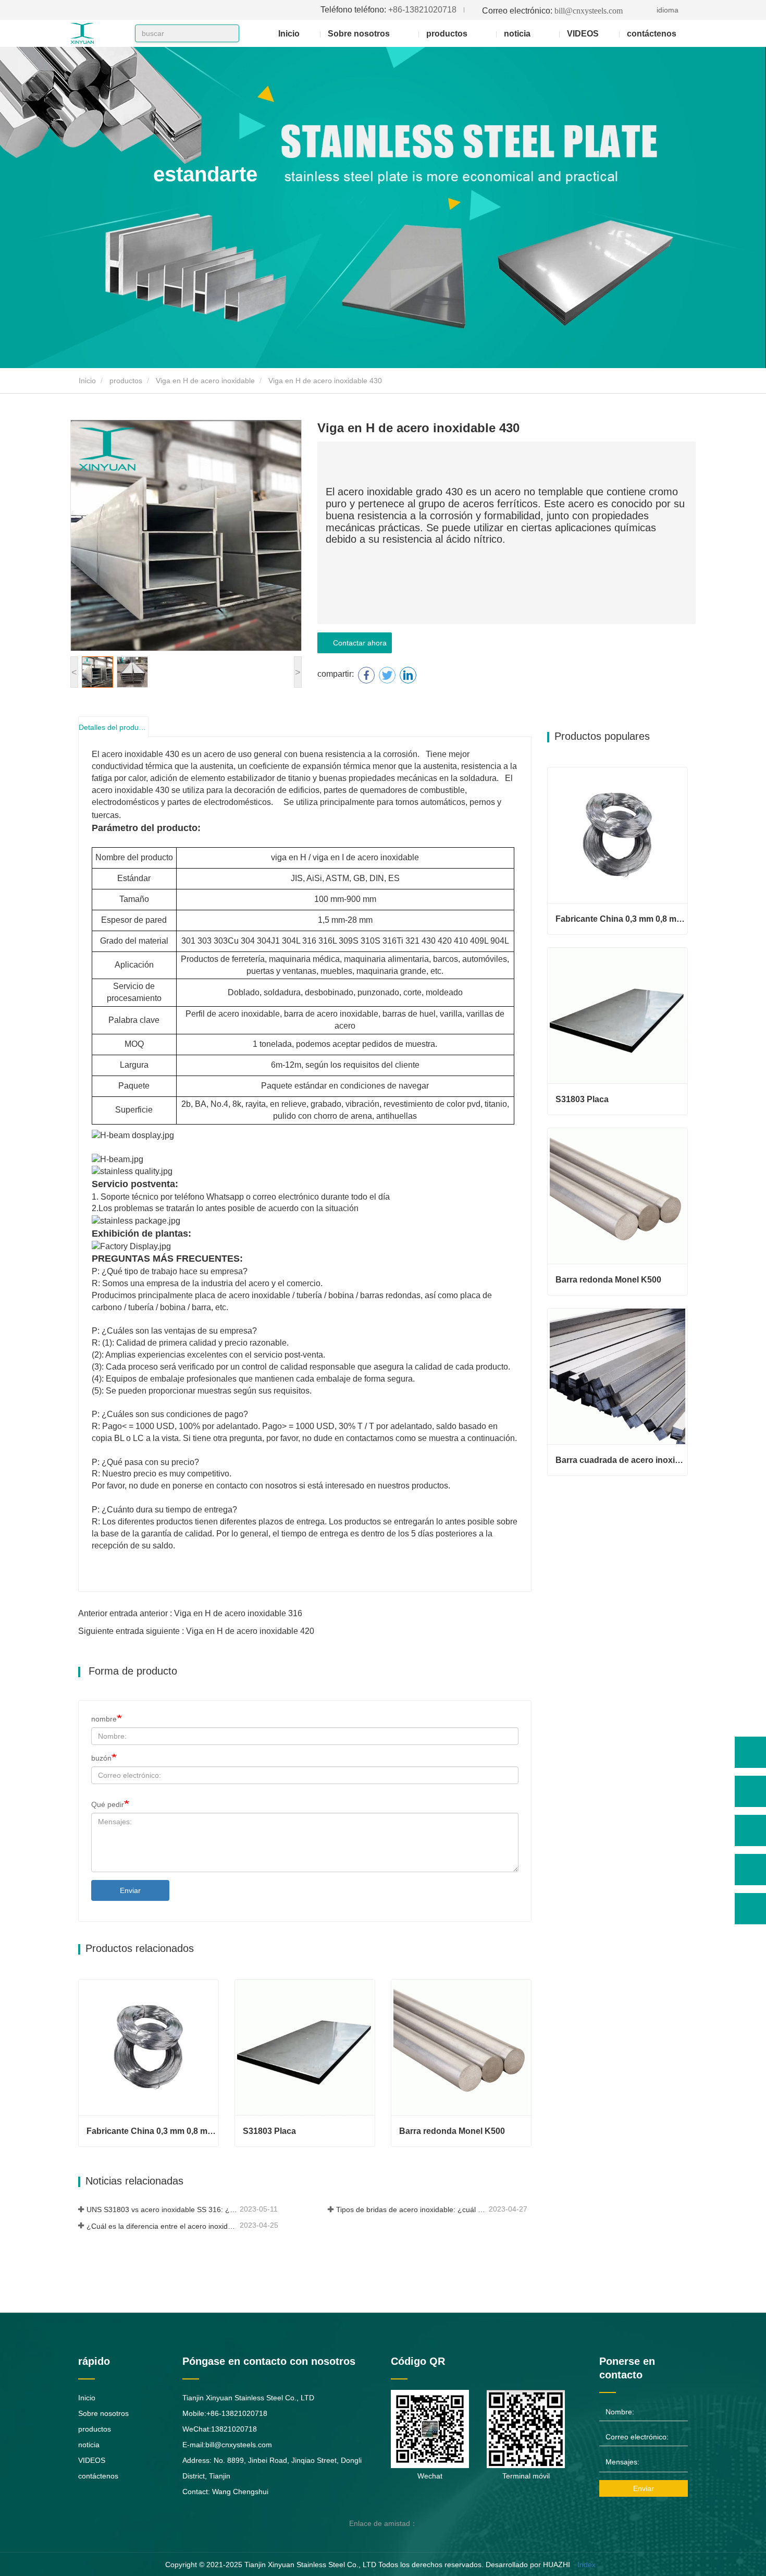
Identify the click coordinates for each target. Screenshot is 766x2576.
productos (126, 381)
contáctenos (652, 34)
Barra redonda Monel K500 (452, 2131)
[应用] (228, 34)
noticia (89, 2445)
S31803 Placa (269, 2131)
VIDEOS (583, 34)
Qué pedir (108, 1804)
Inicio (289, 34)
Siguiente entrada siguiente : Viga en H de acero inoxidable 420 (196, 1631)
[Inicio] (102, 33)
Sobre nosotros (103, 2413)
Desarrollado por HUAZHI (528, 2565)
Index (586, 2565)
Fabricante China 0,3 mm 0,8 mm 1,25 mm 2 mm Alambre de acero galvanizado (152, 2131)
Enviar (130, 1890)
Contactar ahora (358, 643)
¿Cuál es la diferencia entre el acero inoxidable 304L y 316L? (162, 2226)
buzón (101, 1758)
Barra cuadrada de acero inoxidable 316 (621, 1460)
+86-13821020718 (388, 10)
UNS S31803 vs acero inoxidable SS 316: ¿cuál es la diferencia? (162, 2209)
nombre (104, 1719)
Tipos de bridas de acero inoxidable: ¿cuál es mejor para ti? (412, 2209)
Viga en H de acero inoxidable (205, 381)
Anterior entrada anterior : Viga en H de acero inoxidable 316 (190, 1613)
